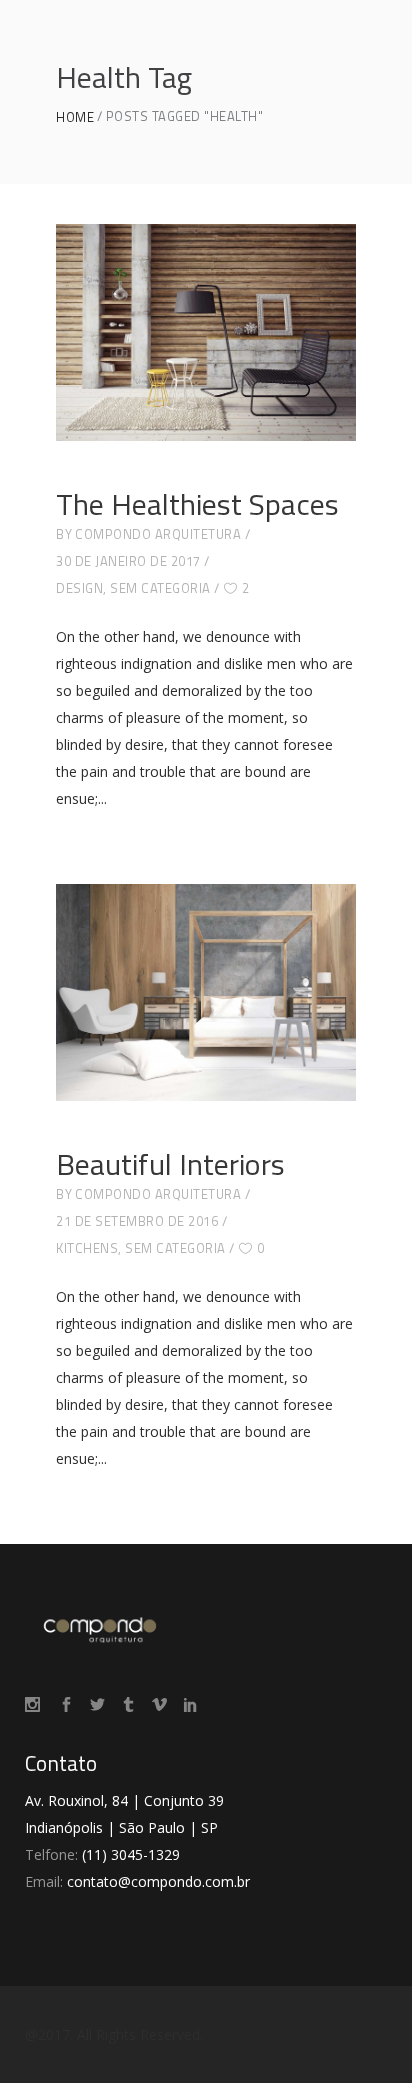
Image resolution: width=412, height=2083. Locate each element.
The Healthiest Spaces (197, 504)
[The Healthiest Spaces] (206, 332)
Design (79, 588)
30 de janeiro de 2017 (128, 561)
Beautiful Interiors (170, 1164)
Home (75, 117)
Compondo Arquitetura (158, 534)
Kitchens (87, 1248)
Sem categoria (160, 588)
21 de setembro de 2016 (137, 1221)
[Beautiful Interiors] (206, 992)
